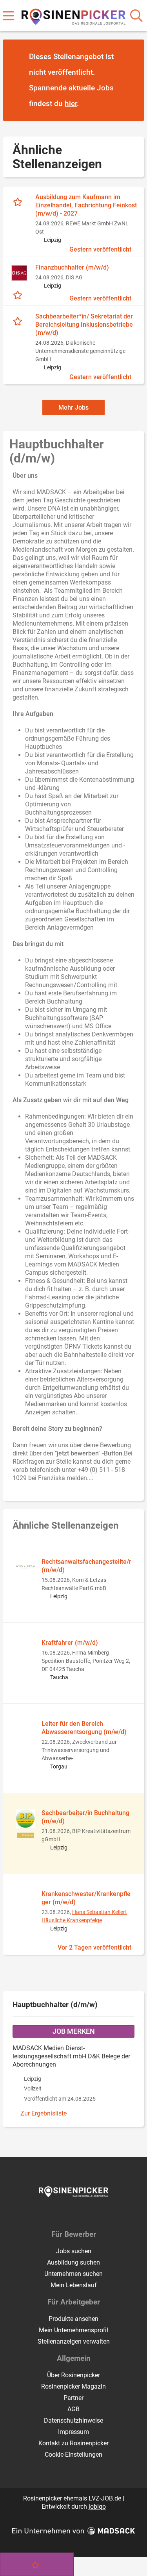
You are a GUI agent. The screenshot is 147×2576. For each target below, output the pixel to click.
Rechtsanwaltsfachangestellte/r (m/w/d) (86, 1566)
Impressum (73, 2432)
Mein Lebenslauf (74, 2285)
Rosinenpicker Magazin (73, 2386)
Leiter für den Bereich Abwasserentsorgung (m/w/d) (84, 1728)
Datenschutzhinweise (73, 2420)
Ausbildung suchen (73, 2262)
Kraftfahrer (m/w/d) (70, 1643)
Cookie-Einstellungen (73, 2455)
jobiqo (97, 2507)
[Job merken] (19, 201)
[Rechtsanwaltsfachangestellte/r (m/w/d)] (25, 1567)
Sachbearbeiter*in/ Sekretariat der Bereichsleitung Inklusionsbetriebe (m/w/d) (84, 325)
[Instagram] (81, 2213)
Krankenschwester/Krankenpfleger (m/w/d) (86, 1898)
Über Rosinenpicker (73, 2375)
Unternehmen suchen (73, 2274)
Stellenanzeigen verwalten (74, 2341)
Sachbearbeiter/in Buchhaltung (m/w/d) (85, 1817)
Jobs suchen (74, 2251)
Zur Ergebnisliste (44, 2113)
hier (71, 103)
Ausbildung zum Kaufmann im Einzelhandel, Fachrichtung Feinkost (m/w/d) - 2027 (86, 205)
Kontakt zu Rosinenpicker (73, 2443)
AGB (73, 2409)
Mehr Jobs (73, 407)
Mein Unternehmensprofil (73, 2330)
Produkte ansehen (73, 2319)
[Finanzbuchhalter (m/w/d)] (19, 273)
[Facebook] (68, 2213)
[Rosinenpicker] (73, 15)
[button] (131, 81)
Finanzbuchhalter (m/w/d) (72, 267)
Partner (73, 2398)
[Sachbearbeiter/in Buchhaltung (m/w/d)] (25, 1819)
